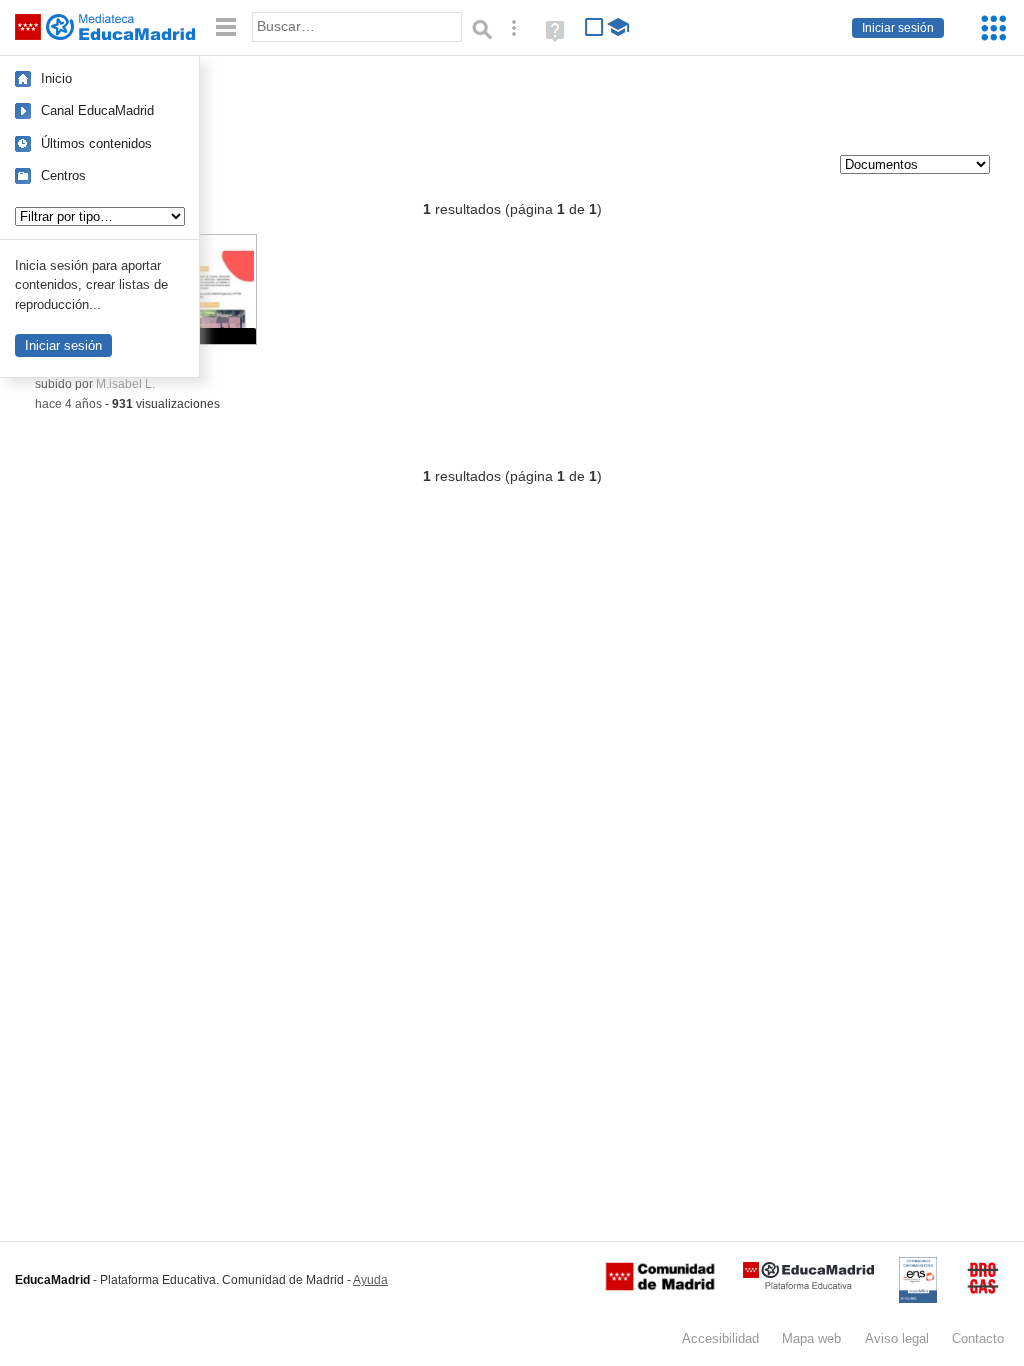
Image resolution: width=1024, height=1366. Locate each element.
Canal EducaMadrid (97, 110)
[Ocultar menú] (226, 27)
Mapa (811, 1338)
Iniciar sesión (898, 28)
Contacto (978, 1338)
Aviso (897, 1338)
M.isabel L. (125, 384)
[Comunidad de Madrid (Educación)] (660, 1286)
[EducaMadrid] (808, 1285)
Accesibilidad (720, 1338)
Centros (63, 175)
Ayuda (370, 1280)
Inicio (56, 78)
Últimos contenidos (96, 143)
